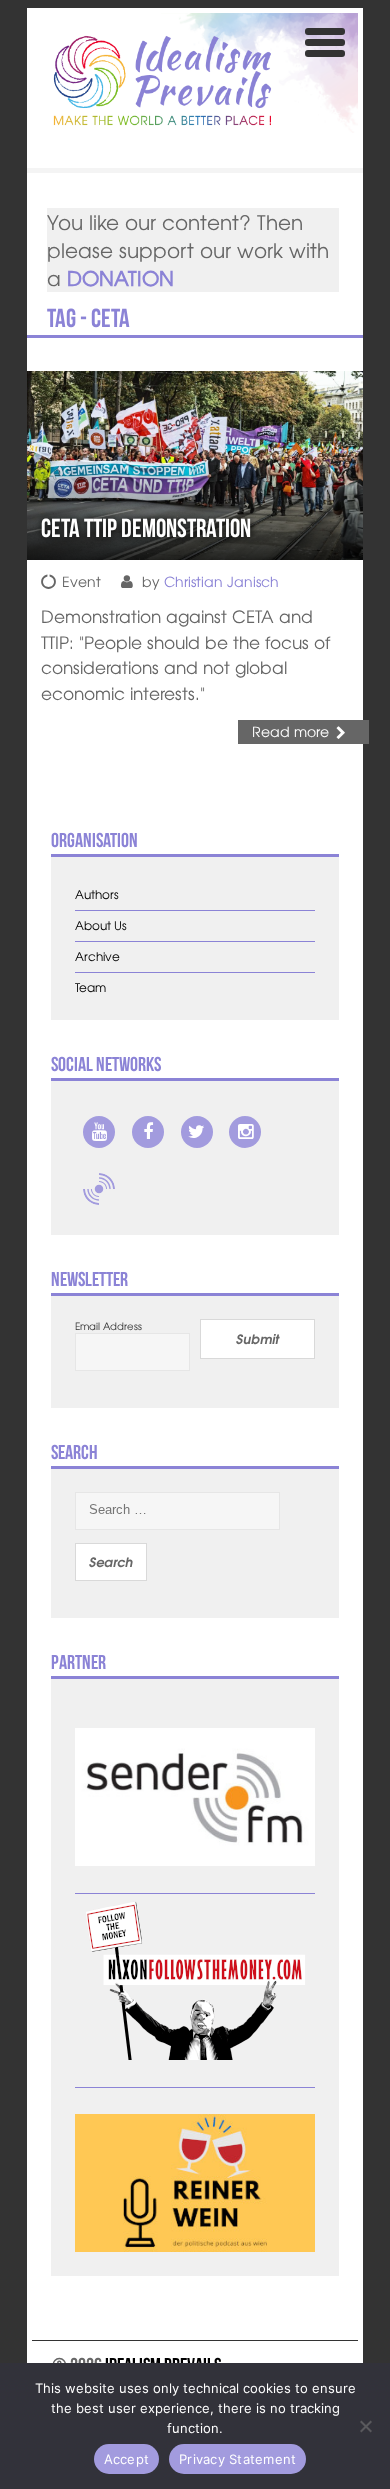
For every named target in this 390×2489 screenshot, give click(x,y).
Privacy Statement (237, 2459)
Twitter (197, 1132)
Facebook (148, 1132)
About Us (101, 925)
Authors (97, 894)
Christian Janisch (221, 581)
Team (90, 987)
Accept (127, 2459)
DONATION (120, 277)
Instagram (245, 1132)
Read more (290, 731)
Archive (97, 956)
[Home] (163, 80)
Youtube (99, 1132)
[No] (365, 2426)
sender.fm (99, 1189)
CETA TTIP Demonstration (146, 528)
